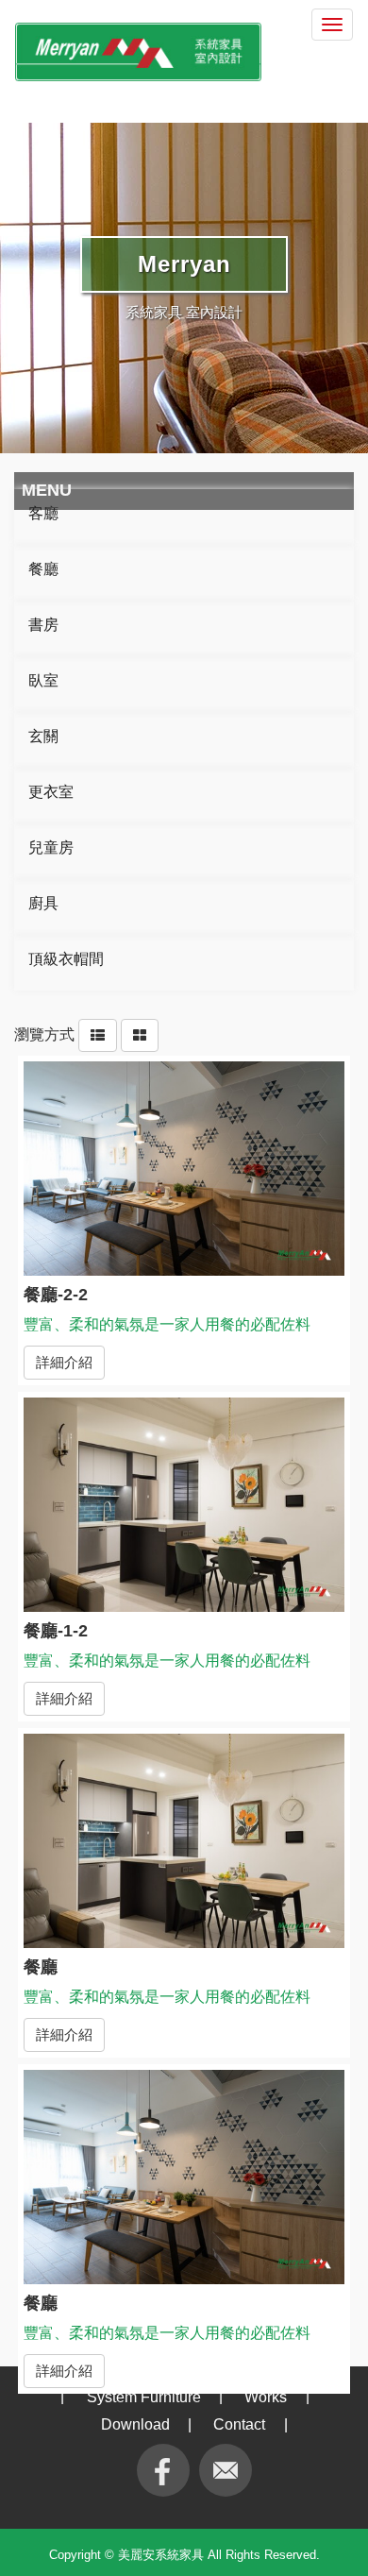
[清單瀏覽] (98, 1034)
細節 (184, 1173)
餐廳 (43, 569)
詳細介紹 (64, 1362)
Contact (239, 2424)
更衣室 (51, 792)
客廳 (43, 513)
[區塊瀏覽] (140, 1034)
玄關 (43, 736)
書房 (43, 625)
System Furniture (144, 2397)
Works (266, 2397)
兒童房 (51, 847)
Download (135, 2424)
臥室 (43, 680)
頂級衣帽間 (66, 959)
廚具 (43, 903)
